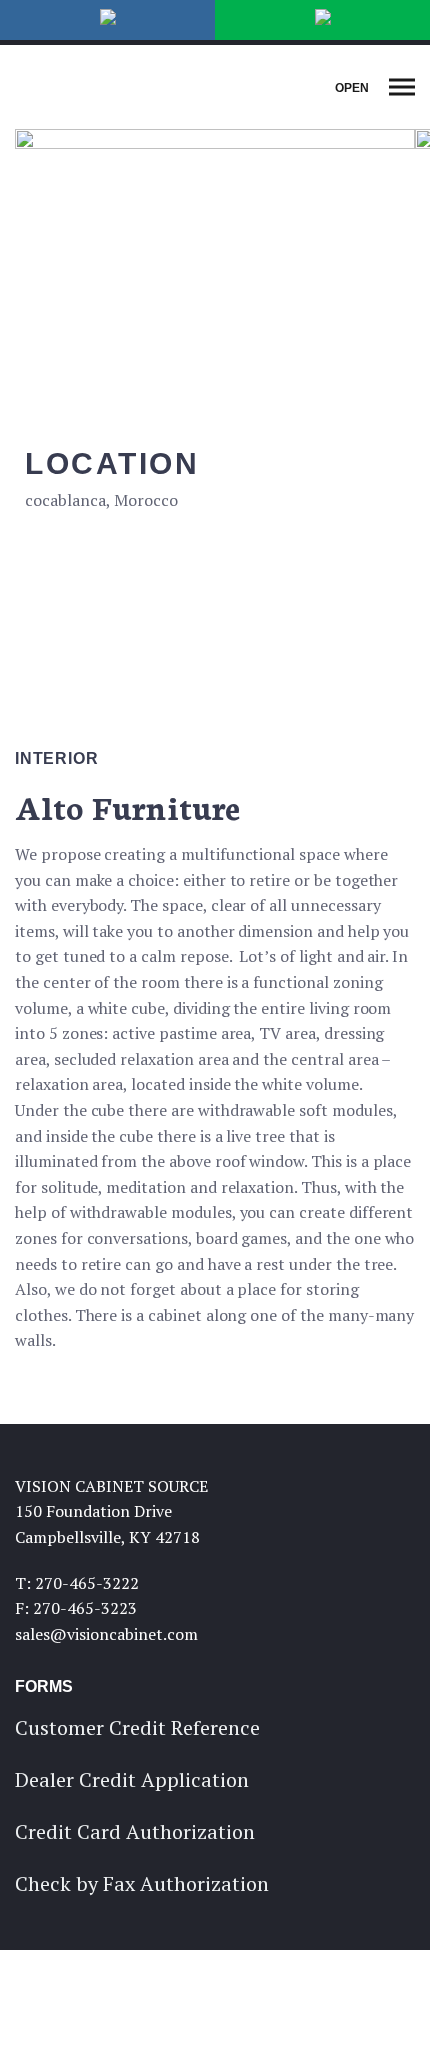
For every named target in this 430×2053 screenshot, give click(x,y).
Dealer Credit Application (132, 1779)
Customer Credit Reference (137, 1727)
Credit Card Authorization (135, 1831)
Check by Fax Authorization (142, 1883)
